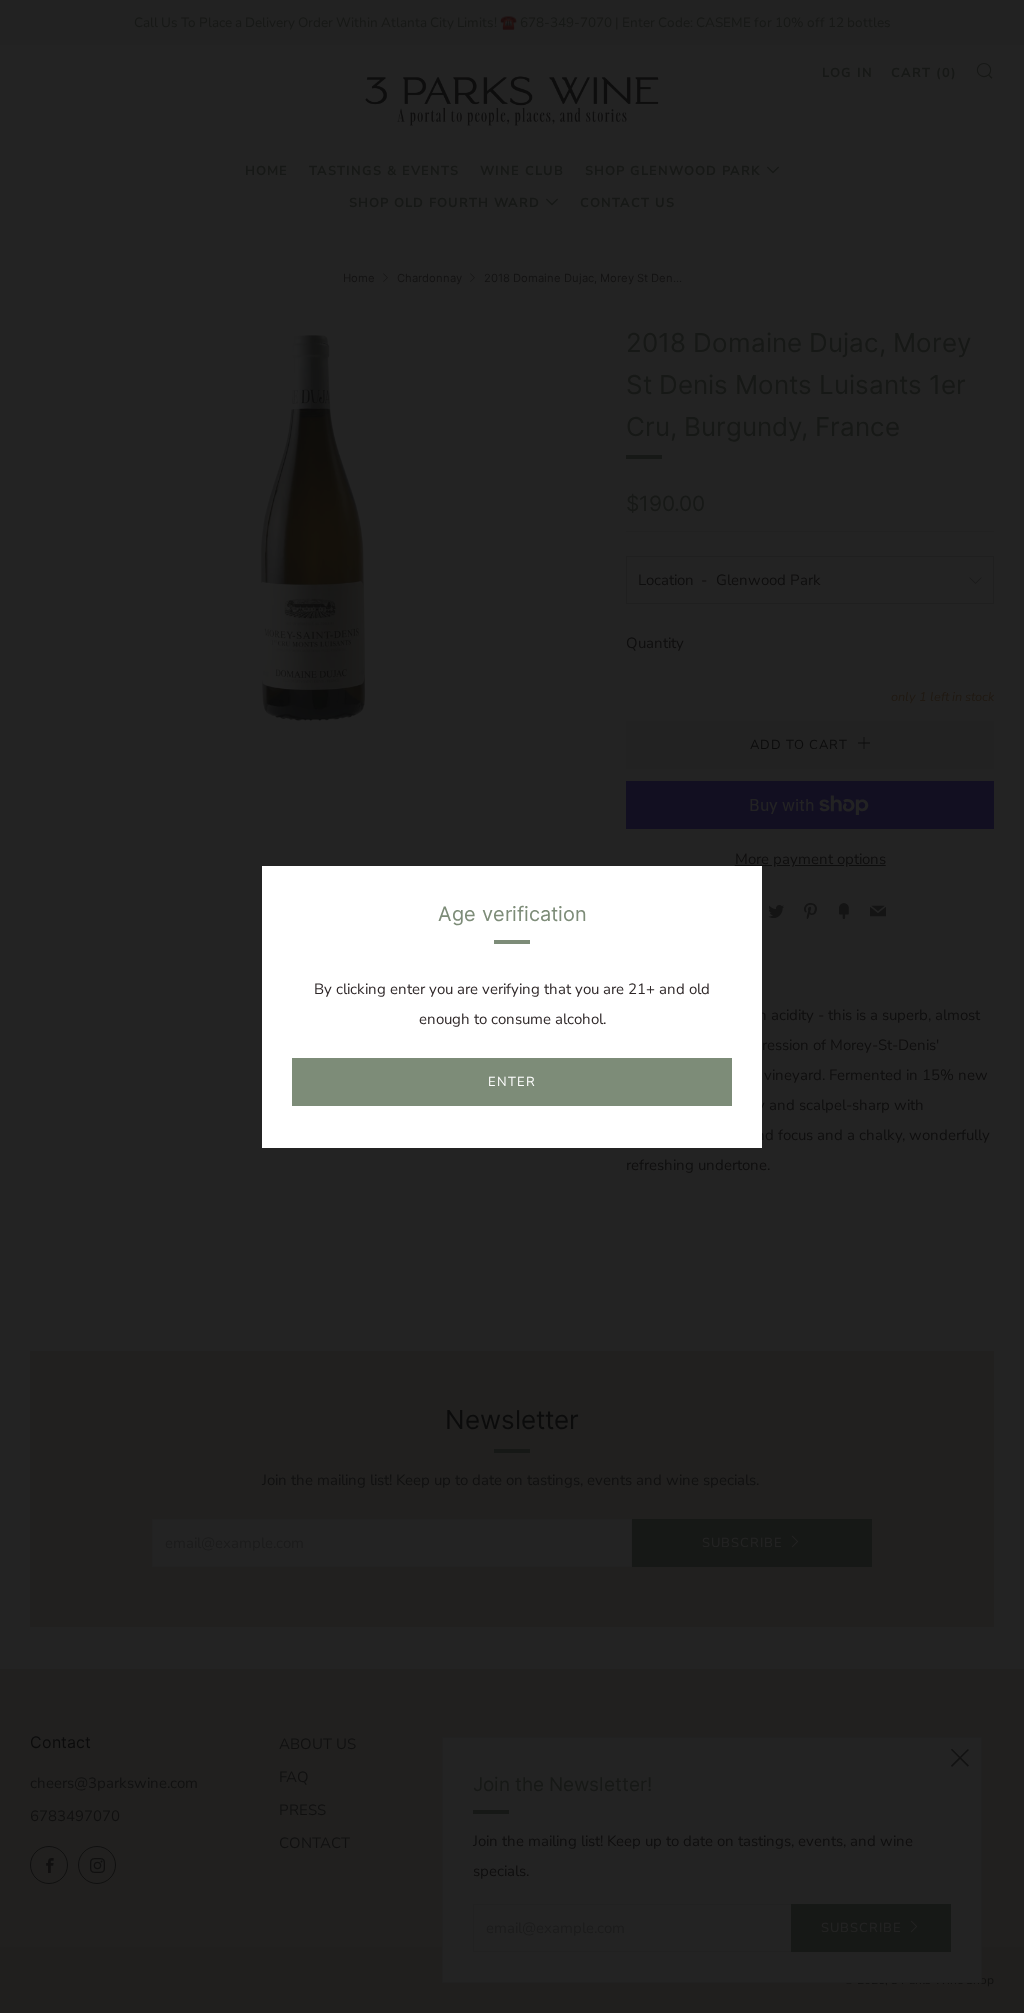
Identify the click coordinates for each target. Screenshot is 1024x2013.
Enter (512, 1082)
